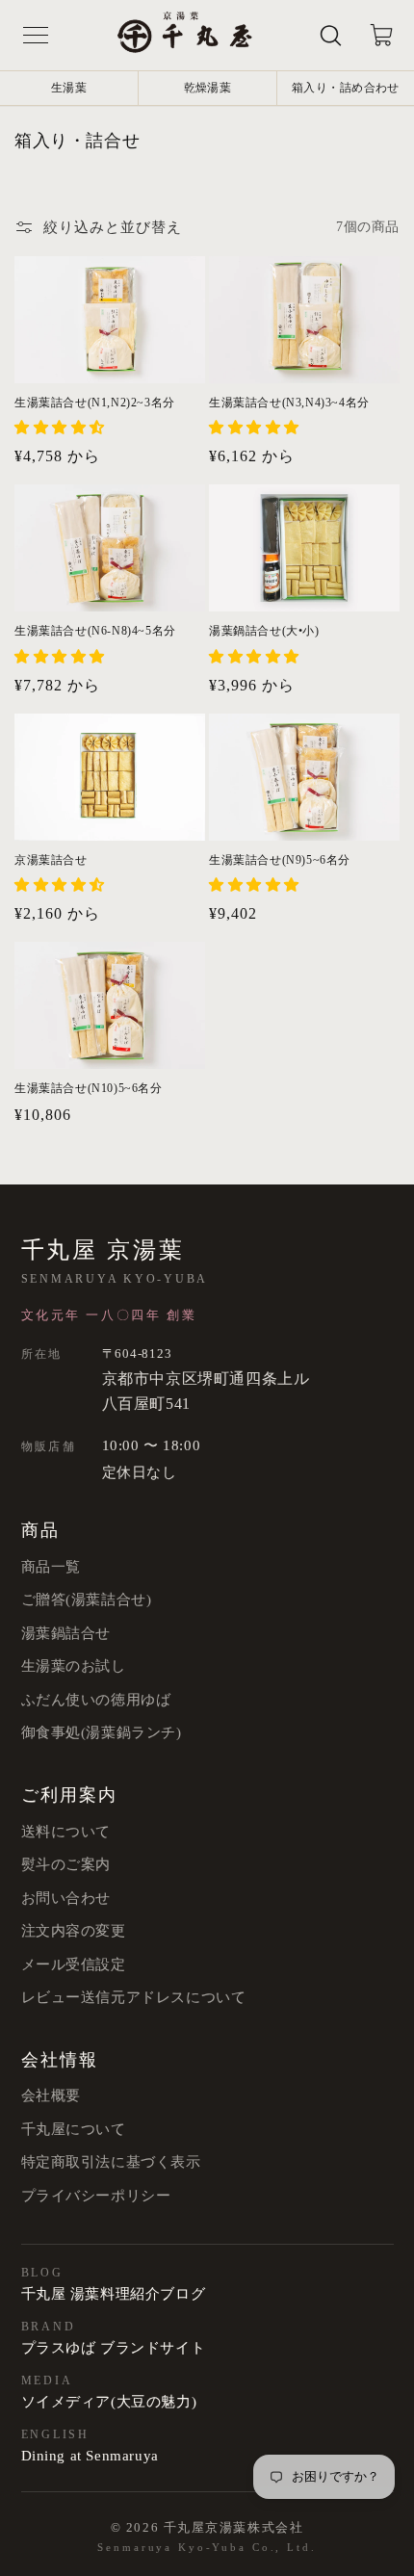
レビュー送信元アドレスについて (134, 1997)
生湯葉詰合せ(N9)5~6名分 (280, 860)
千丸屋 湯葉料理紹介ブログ (114, 2294)
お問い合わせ (66, 1898)
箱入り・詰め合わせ (346, 88)
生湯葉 (69, 88)
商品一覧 (51, 1567)
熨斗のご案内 (66, 1864)
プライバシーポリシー (96, 2196)
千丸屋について (74, 2129)
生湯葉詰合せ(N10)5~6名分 (89, 1088)
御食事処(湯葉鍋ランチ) (102, 1732)
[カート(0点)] (381, 36)
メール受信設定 (74, 1965)
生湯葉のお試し (74, 1666)
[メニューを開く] (36, 36)
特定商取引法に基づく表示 (111, 2162)
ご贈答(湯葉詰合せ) (87, 1600)
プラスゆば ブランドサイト (114, 2348)
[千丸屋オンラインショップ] (185, 35)
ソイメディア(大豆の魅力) (109, 2402)
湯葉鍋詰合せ (66, 1633)
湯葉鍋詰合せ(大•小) (264, 631)
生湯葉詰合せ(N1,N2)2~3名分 (95, 403)
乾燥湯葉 (208, 88)
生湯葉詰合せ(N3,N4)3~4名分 (289, 403)
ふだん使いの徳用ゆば (96, 1700)
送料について (66, 1832)
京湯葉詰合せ (51, 860)
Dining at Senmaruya (90, 2456)
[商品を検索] (331, 36)
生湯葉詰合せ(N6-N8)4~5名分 (95, 631)
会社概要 (51, 2095)
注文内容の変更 (74, 1931)
